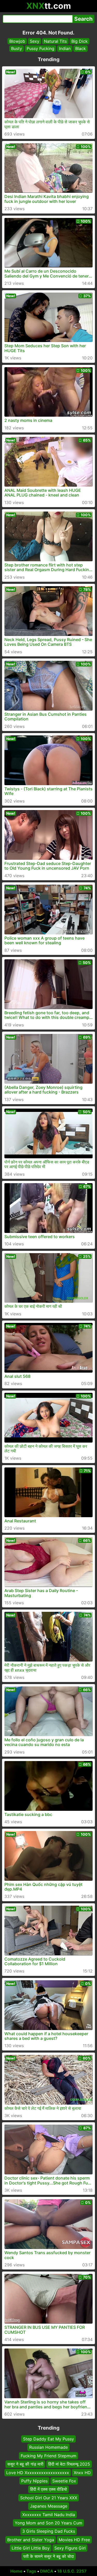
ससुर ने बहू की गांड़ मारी (25, 2464)
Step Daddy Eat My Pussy (48, 2439)
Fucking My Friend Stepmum (48, 2456)
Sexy (35, 41)
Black (81, 48)
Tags (31, 2571)
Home (16, 2571)
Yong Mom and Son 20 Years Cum (48, 2523)
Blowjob (17, 41)
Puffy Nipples (34, 2481)
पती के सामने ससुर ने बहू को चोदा (49, 2557)
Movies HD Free (74, 2540)
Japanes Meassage (49, 2506)
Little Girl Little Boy (31, 2548)
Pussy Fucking (40, 48)
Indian (65, 48)
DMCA (47, 2571)
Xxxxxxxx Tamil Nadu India (49, 2515)
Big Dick (80, 41)
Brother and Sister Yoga (31, 2540)
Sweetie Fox (64, 2481)
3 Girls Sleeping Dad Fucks (49, 2531)
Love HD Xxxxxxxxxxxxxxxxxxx (38, 2473)
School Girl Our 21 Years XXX (49, 2498)
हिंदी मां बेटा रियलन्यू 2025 (69, 2464)
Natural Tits (55, 41)
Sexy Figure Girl (70, 2548)
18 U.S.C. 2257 (72, 2571)
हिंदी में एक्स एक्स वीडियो (48, 2489)
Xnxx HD (82, 2473)
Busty (17, 48)
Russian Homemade (48, 2447)
